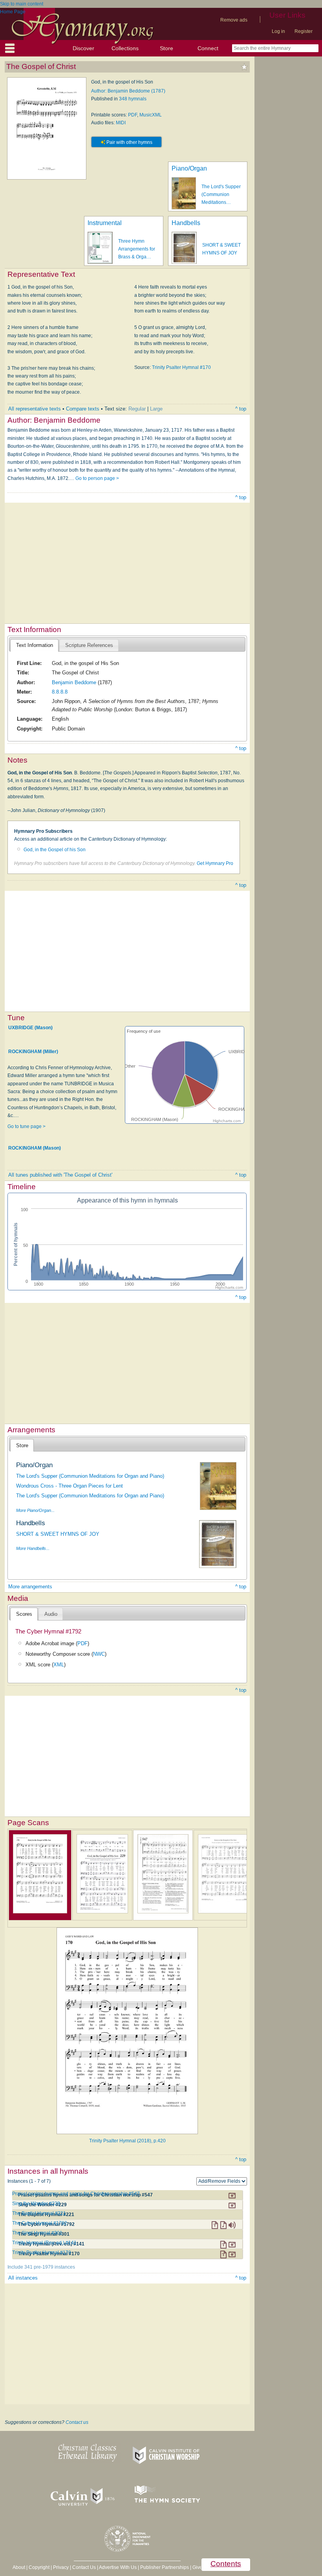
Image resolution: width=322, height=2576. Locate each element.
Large (156, 409)
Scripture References (89, 645)
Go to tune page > (27, 1126)
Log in (278, 31)
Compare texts (83, 409)
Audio (51, 1614)
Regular (137, 409)
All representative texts (35, 409)
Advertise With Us (118, 2567)
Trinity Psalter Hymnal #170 (181, 367)
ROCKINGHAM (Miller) (33, 1052)
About (19, 2567)
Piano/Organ (189, 168)
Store (166, 48)
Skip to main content (22, 4)
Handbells (186, 223)
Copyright (39, 2567)
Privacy (61, 2567)
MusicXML (151, 115)
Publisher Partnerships (165, 2567)
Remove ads (234, 20)
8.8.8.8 (60, 692)
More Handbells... (33, 1548)
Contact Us (84, 2567)
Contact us (77, 2422)
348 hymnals (133, 99)
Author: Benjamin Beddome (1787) (128, 91)
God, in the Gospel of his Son (55, 850)
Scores (24, 1614)
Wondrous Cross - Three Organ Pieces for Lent (70, 1486)
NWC (99, 1654)
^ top (241, 409)
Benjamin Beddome (74, 682)
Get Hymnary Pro (215, 863)
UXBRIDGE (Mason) (30, 1028)
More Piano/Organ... (35, 1510)
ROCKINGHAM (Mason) (35, 1148)
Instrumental (105, 223)
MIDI (121, 123)
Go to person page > (97, 478)
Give (197, 2567)
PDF (133, 115)
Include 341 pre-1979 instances (41, 2267)
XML (59, 1665)
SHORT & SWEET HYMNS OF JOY (58, 1534)
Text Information (35, 645)
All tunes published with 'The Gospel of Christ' (60, 1175)
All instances (23, 2278)
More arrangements (30, 1587)
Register (304, 31)
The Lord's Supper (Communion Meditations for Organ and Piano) (90, 1476)
